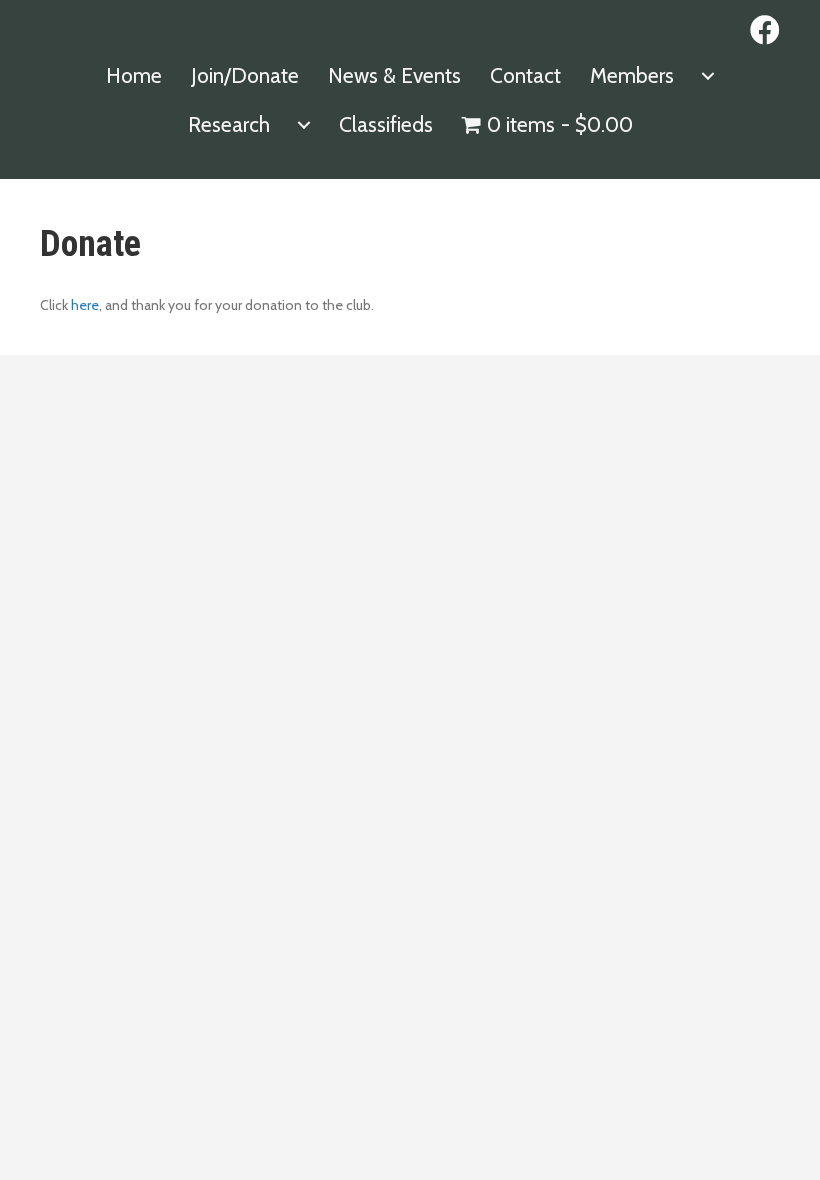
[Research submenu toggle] (304, 124)
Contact (525, 75)
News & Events (394, 75)
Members (632, 75)
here (85, 305)
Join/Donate (245, 75)
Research (229, 124)
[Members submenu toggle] (708, 75)
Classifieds (386, 124)
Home (134, 75)
